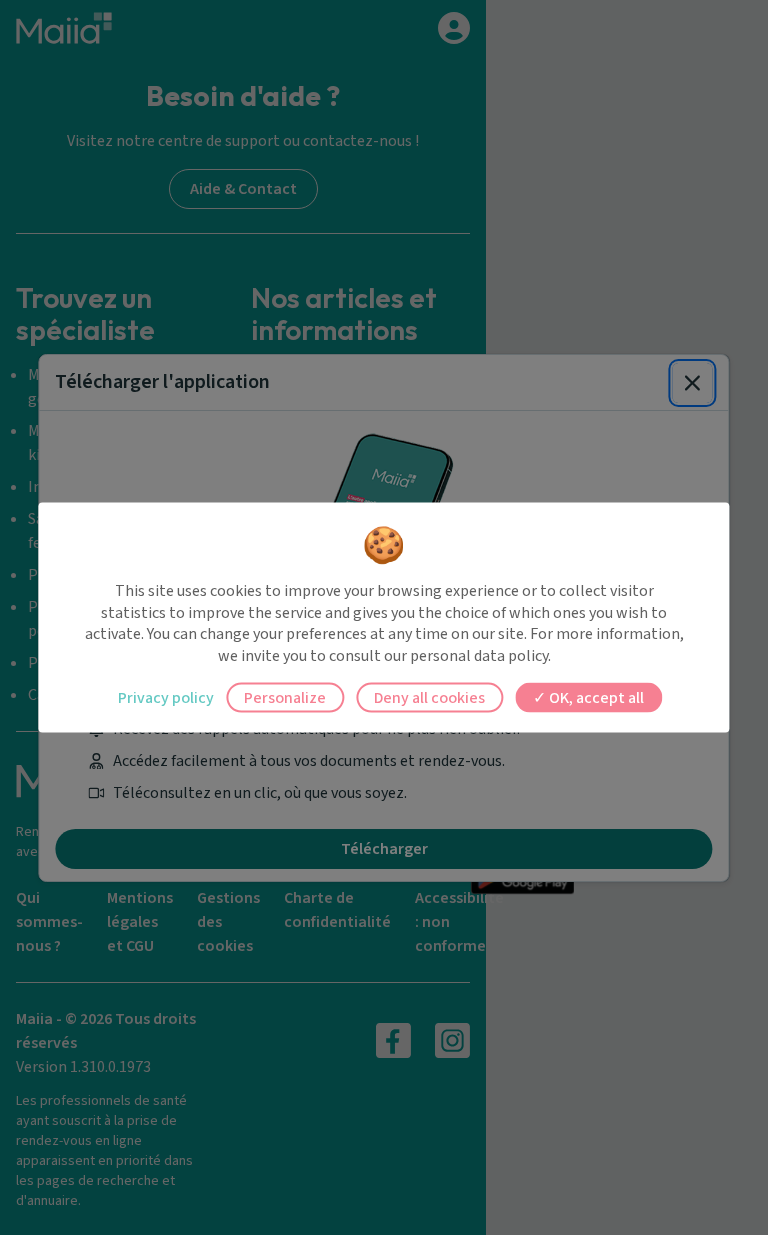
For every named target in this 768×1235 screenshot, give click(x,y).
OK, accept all (595, 698)
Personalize (285, 698)
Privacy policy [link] (166, 698)
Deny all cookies (429, 698)
